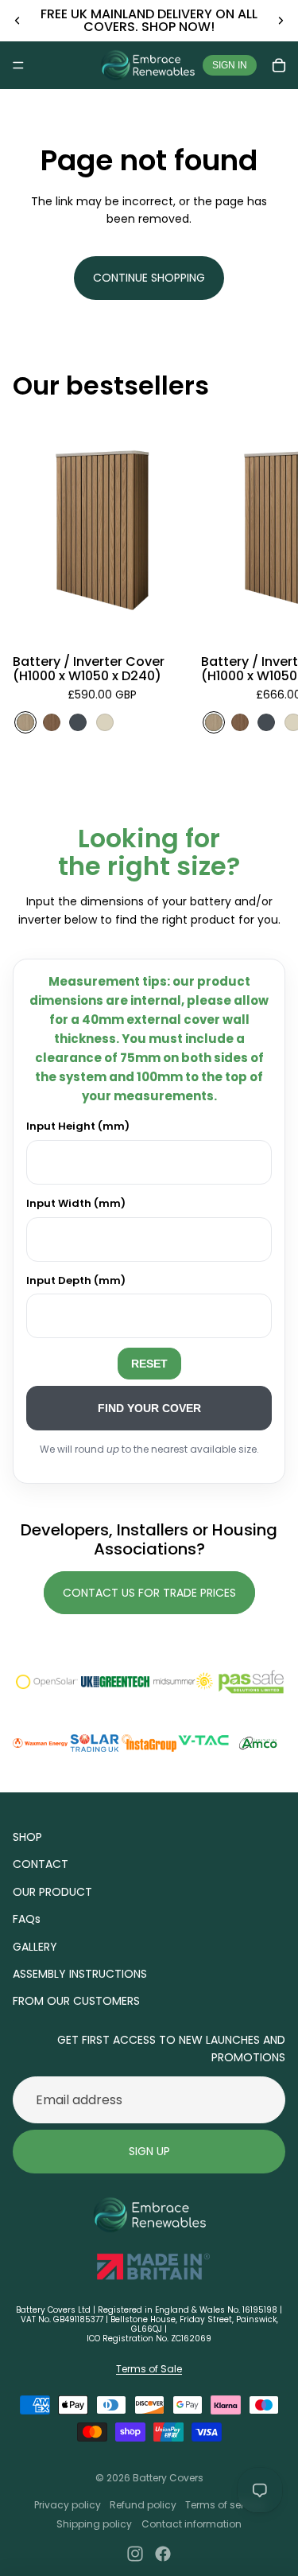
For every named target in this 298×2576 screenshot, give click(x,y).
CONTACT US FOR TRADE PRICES (149, 1593)
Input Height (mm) (78, 1126)
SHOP (27, 1837)
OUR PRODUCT (52, 1892)
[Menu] (18, 65)
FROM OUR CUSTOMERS (76, 2001)
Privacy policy (68, 2505)
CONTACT (41, 1864)
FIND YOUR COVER (149, 1408)
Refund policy (143, 2505)
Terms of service (224, 2505)
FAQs (27, 1919)
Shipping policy (94, 2524)
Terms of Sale (149, 2369)
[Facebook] (163, 2554)
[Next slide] (281, 21)
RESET (149, 1364)
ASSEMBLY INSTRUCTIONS (80, 1974)
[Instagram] (135, 2554)
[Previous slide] (17, 21)
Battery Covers (168, 2478)
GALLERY (35, 1947)
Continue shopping (149, 278)
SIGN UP (149, 2151)
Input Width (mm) (76, 1203)
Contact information (192, 2524)
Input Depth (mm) (76, 1280)
